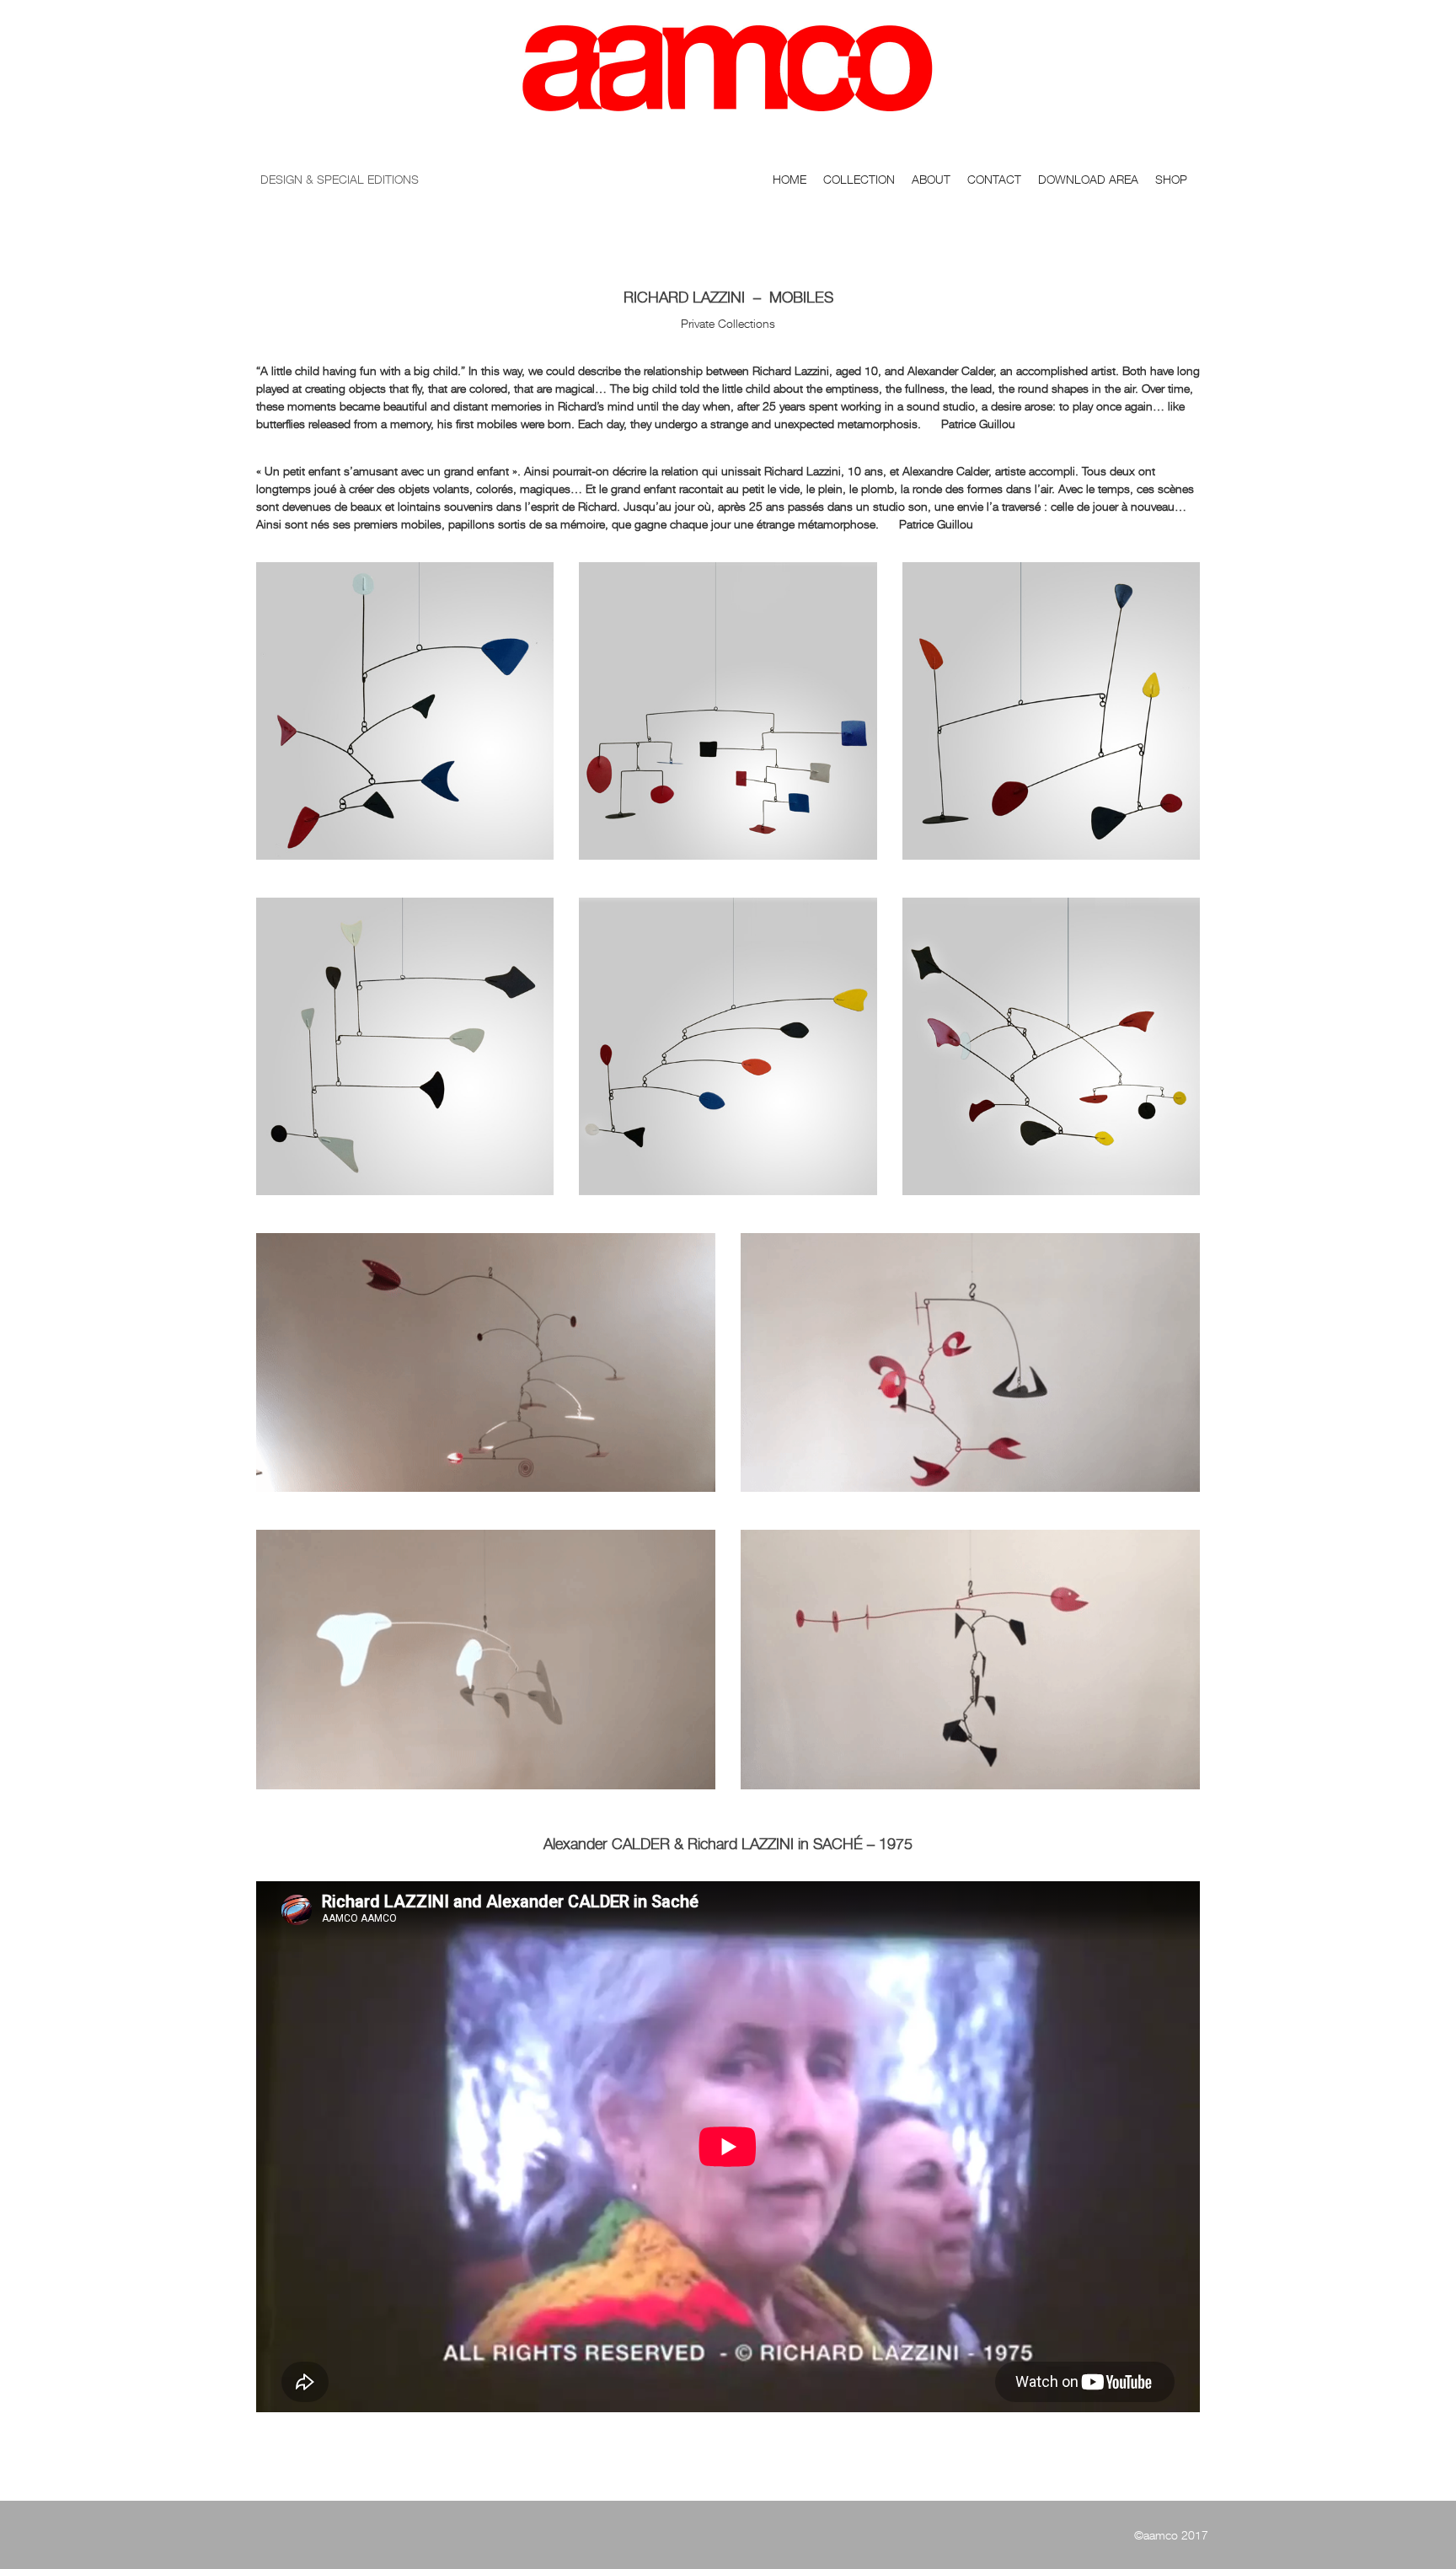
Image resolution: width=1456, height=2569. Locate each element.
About (931, 179)
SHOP (1171, 179)
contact (994, 179)
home (790, 179)
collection (859, 179)
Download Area (1088, 179)
